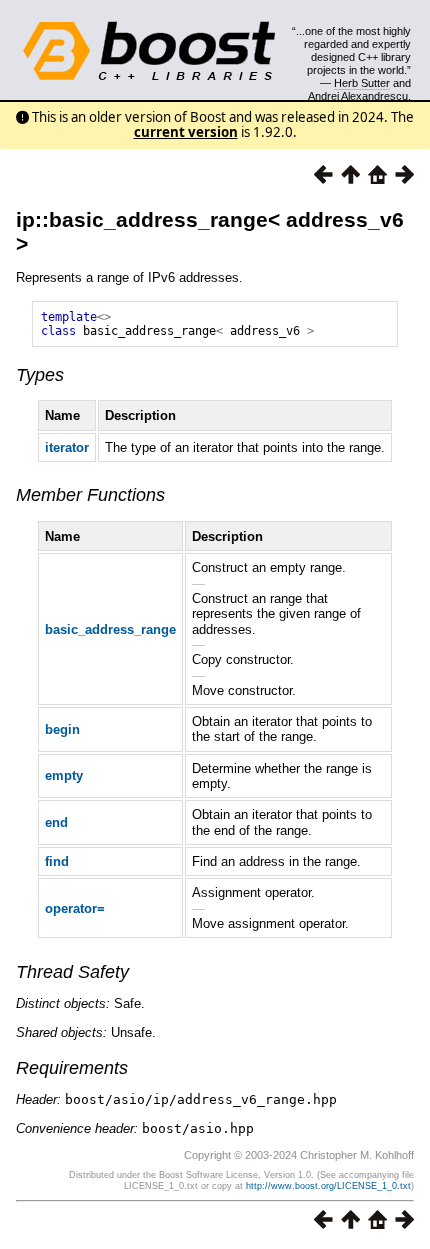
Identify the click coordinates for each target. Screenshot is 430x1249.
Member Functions (90, 495)
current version (186, 132)
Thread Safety (72, 972)
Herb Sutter (362, 83)
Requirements (72, 1068)
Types (40, 375)
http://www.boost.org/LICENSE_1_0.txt (328, 1186)
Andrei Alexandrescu (358, 96)
